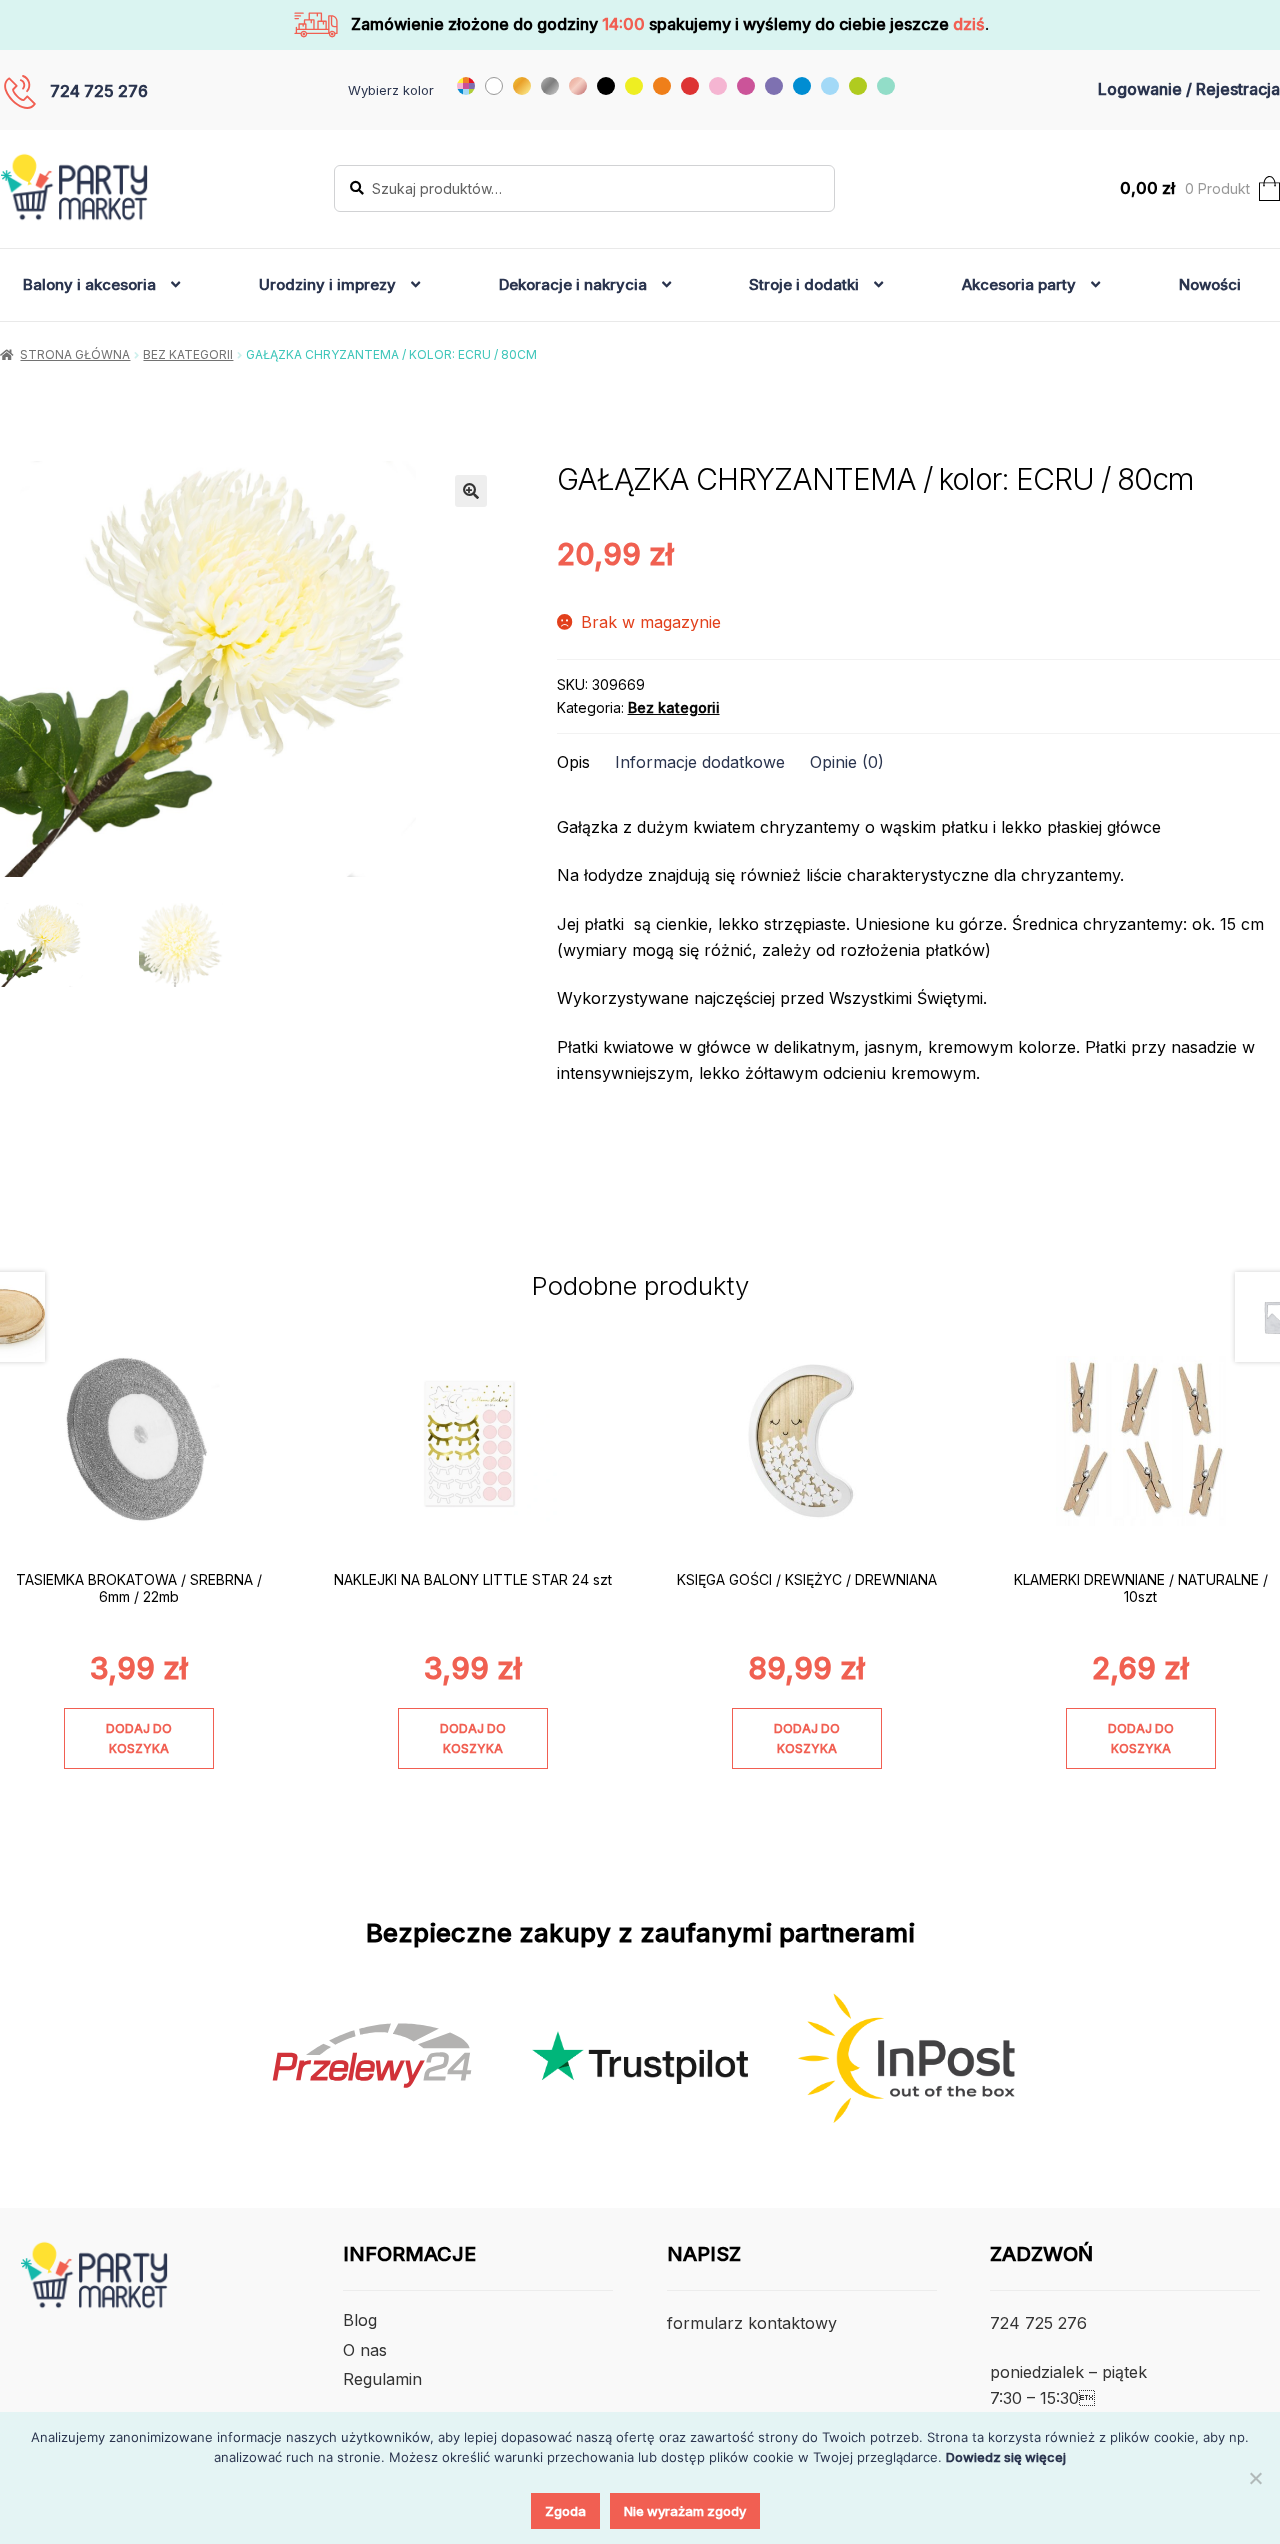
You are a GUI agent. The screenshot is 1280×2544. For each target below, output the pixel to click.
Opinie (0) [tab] (847, 762)
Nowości (1210, 284)
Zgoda (565, 2511)
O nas (365, 2350)
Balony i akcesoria (89, 284)
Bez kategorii (188, 354)
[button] (471, 491)
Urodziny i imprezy (327, 284)
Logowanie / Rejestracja (1189, 89)
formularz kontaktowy (752, 2323)
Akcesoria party (1019, 284)
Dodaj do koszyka (139, 1738)
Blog (360, 2320)
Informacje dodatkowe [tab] (700, 762)
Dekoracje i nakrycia (573, 284)
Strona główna (75, 354)
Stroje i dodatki (804, 284)
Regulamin (382, 2379)
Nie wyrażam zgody (685, 2511)
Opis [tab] (573, 762)
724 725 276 (99, 91)
